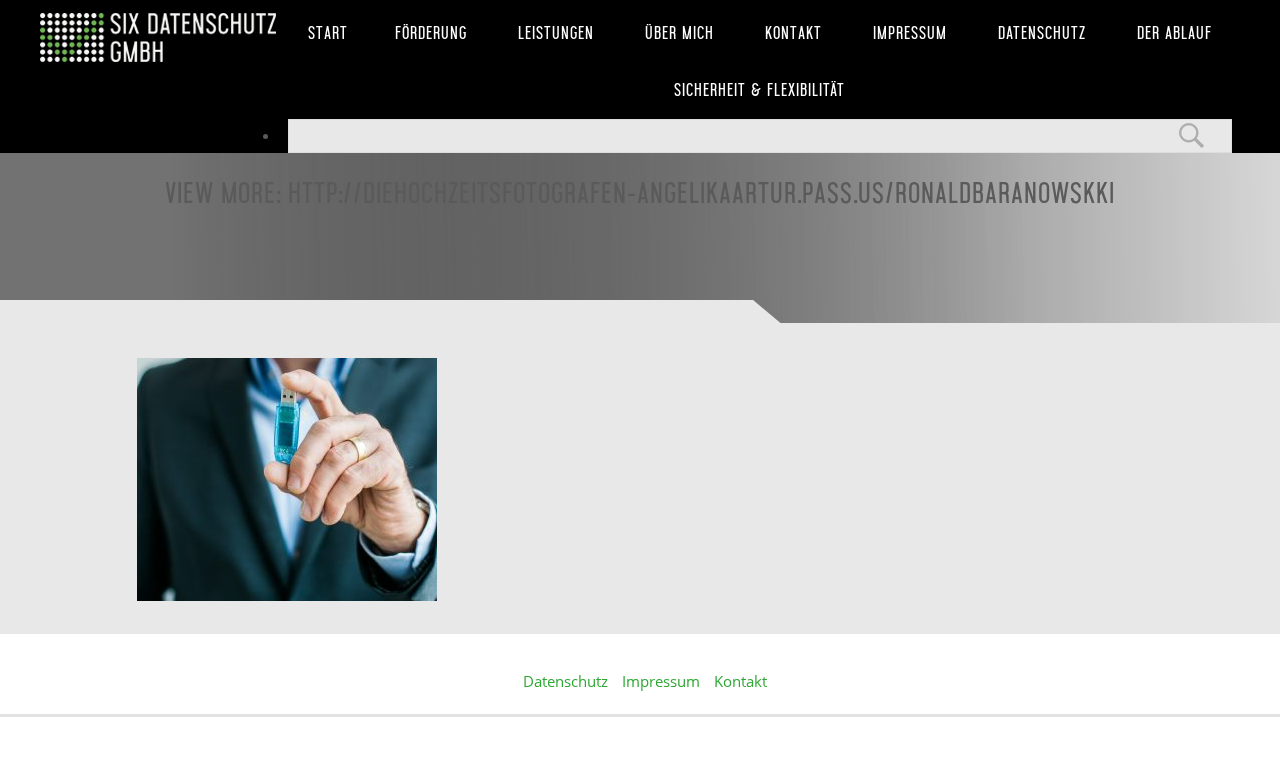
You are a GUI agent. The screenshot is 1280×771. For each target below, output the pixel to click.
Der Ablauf (1174, 33)
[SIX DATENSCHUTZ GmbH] (160, 37)
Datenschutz (1042, 33)
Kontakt (793, 33)
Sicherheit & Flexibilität (759, 90)
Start (328, 33)
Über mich (679, 33)
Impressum (910, 33)
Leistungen (556, 33)
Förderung (431, 33)
